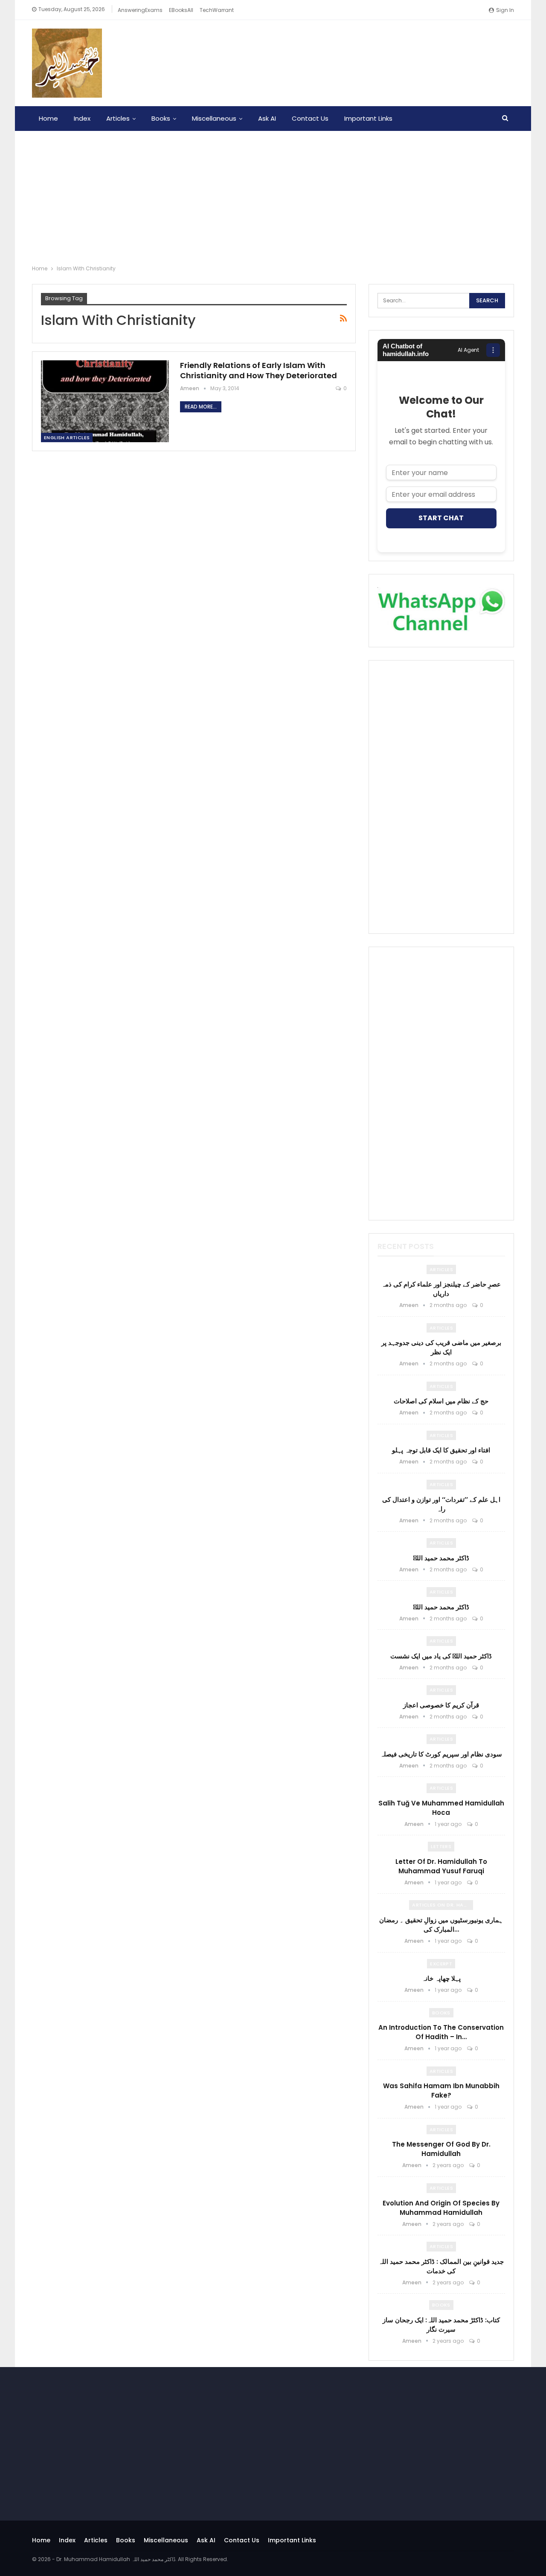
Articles (118, 118)
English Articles (67, 438)
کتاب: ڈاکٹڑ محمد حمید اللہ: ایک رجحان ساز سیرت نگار (441, 2325)
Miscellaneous (214, 118)
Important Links (368, 118)
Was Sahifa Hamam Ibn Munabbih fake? (441, 2091)
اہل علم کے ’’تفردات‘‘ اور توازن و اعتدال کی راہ (441, 1504)
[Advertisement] (273, 195)
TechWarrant (217, 10)
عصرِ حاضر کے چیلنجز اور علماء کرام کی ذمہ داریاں (441, 1289)
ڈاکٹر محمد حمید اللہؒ (441, 1558)
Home (48, 118)
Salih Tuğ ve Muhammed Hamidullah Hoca (441, 1808)
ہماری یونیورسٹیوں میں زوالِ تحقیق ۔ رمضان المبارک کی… (441, 1925)
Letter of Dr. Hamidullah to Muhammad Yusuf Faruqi (441, 1866)
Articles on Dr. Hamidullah (443, 1905)
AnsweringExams (140, 10)
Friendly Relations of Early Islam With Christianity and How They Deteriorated (258, 370)
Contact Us (310, 118)
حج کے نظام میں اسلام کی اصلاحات (441, 1401)
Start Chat (441, 518)
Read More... (201, 407)
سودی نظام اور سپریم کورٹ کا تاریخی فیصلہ (441, 1754)
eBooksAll (181, 10)
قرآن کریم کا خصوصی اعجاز (441, 1705)
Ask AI (267, 118)
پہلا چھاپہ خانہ (441, 1978)
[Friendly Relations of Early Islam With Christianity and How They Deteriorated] (105, 401)
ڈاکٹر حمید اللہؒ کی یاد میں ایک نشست (441, 1656)
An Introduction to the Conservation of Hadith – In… (441, 2032)
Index (82, 118)
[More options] (493, 350)
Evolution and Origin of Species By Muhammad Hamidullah (441, 2208)
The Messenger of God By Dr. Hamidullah (441, 2149)
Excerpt (441, 1964)
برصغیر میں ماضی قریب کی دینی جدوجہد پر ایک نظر (441, 1347)
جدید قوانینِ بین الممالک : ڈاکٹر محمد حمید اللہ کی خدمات (441, 2266)
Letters (441, 1846)
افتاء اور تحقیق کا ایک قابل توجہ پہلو (441, 1450)
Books (161, 118)
